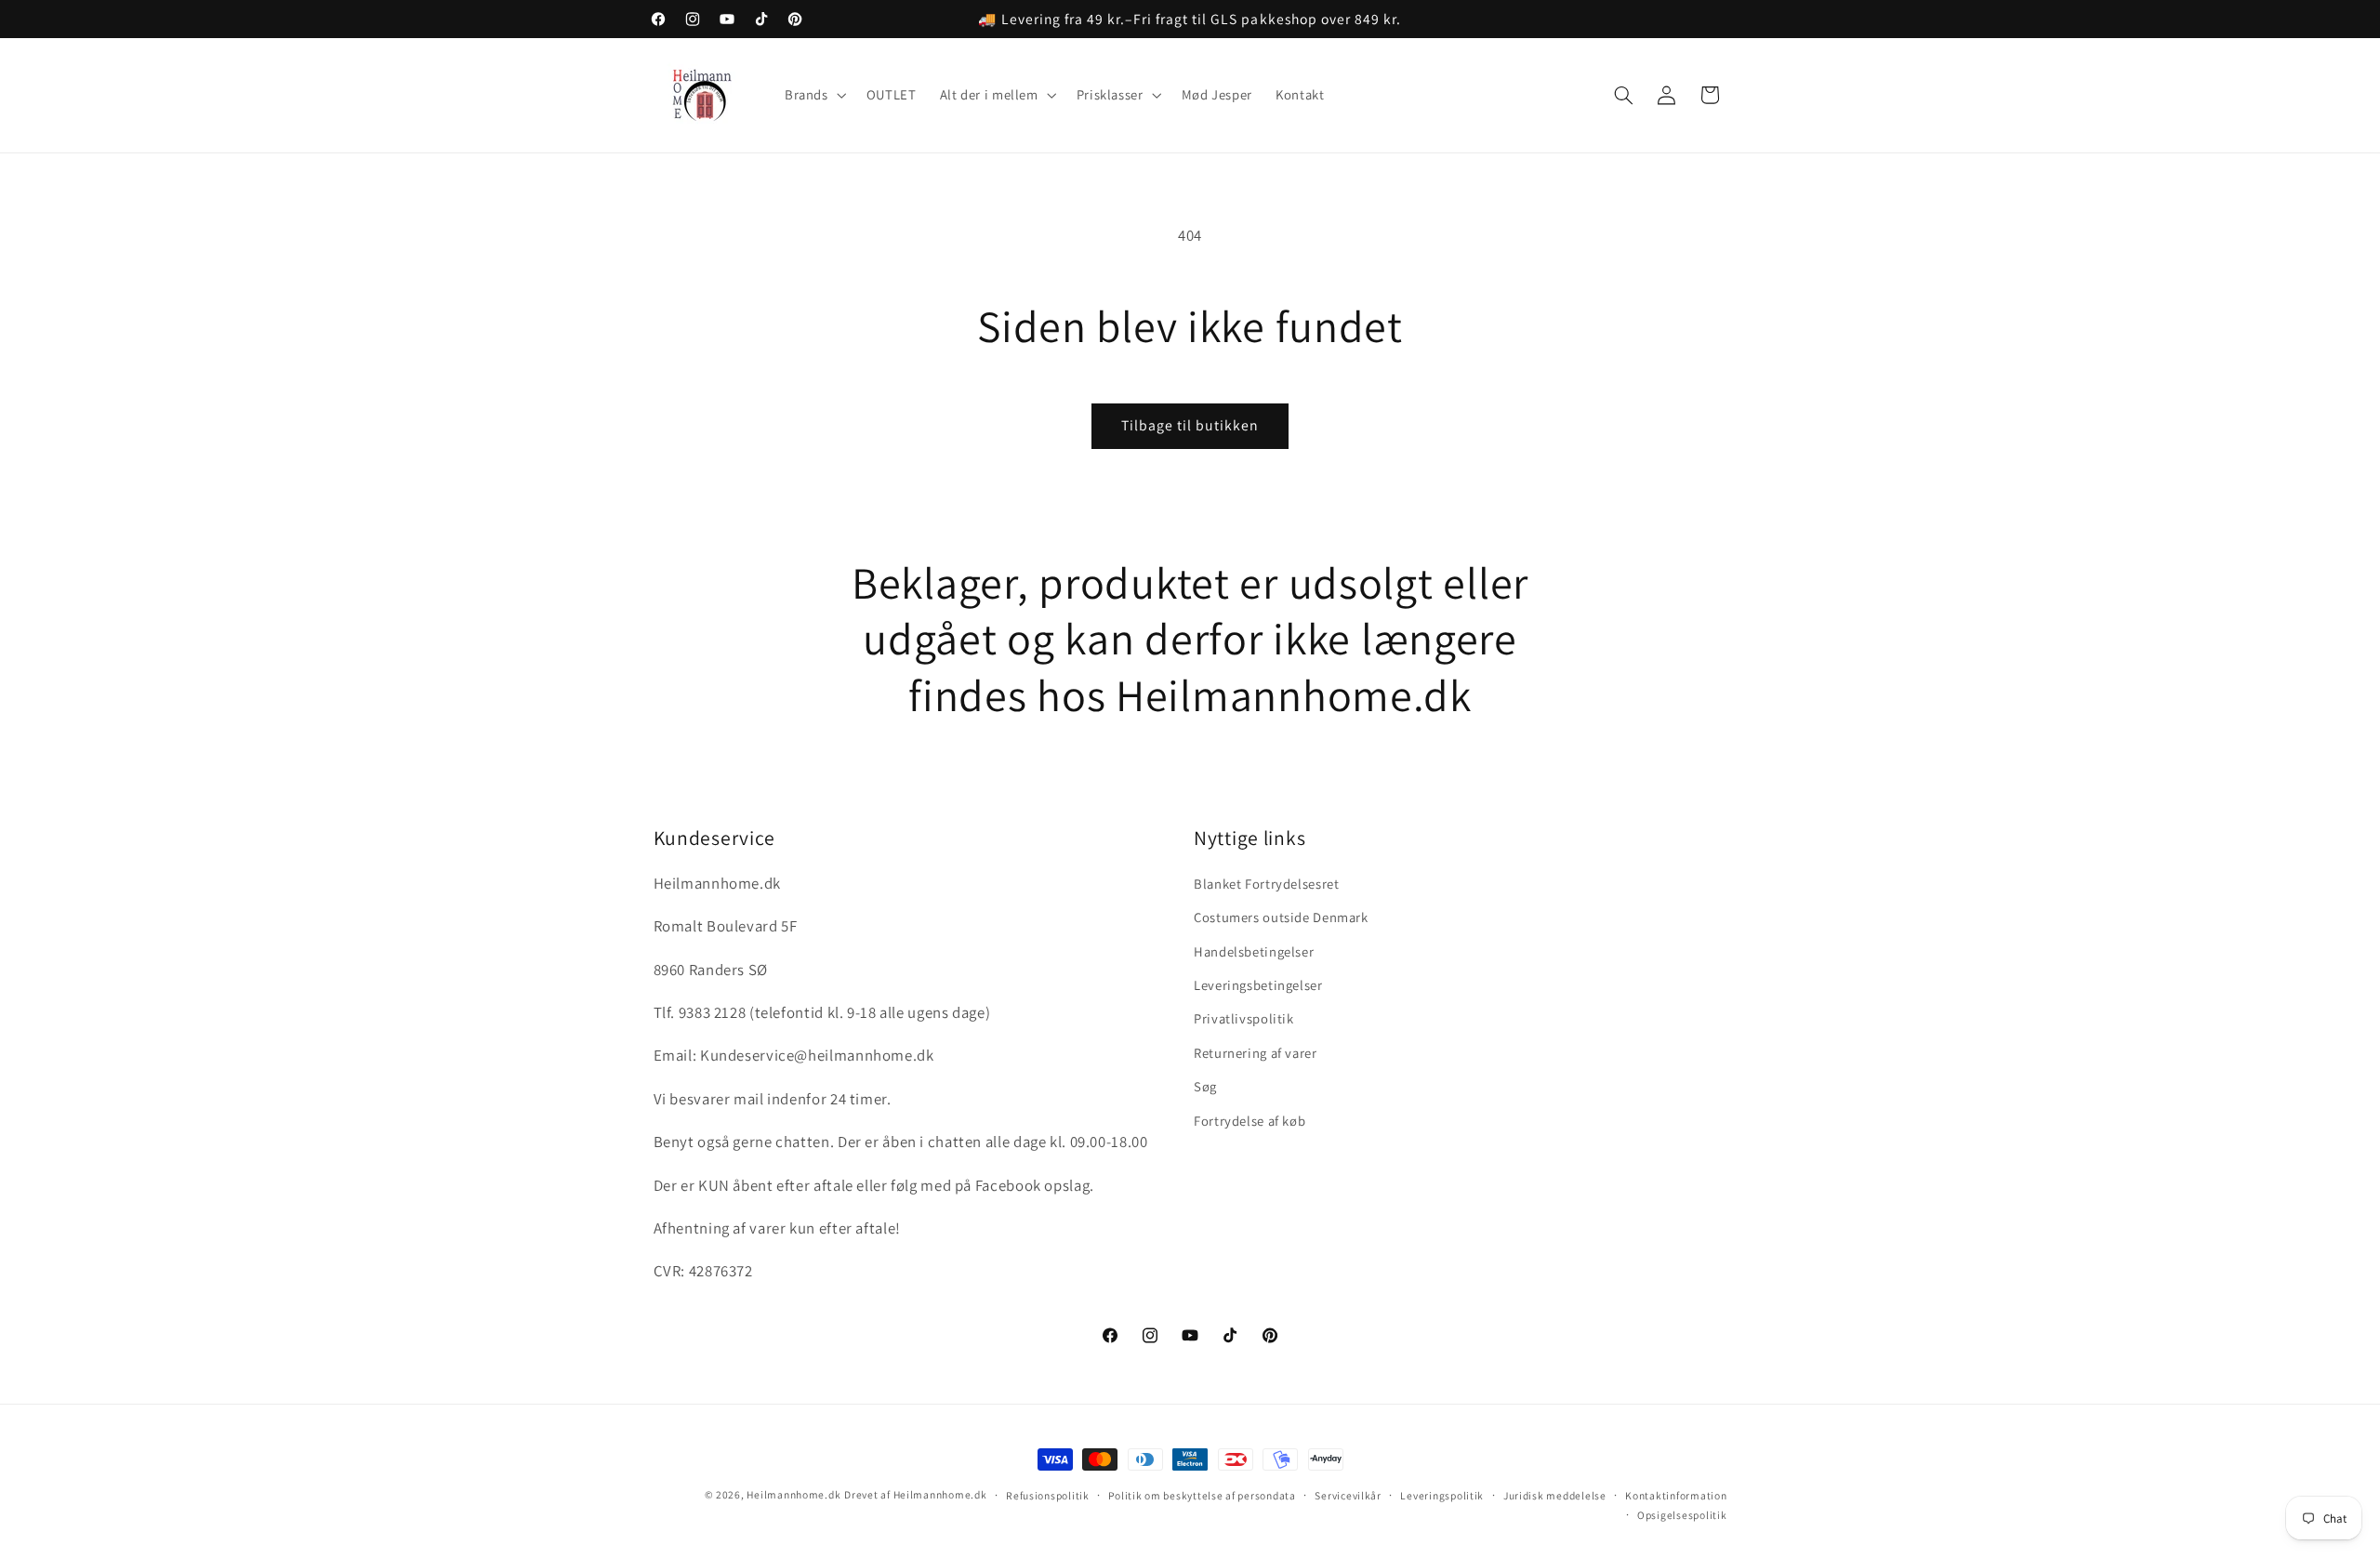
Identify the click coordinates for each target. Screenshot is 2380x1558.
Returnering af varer (1256, 1053)
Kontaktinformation (1676, 1495)
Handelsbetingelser (1254, 951)
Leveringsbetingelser (1258, 985)
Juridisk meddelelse (1555, 1495)
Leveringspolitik (1442, 1495)
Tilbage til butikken (1190, 425)
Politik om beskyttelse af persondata (1202, 1495)
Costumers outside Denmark (1281, 917)
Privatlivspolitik (1244, 1018)
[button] (813, 96)
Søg (1205, 1086)
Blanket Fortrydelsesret (1267, 884)
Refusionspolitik (1048, 1495)
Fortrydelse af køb (1249, 1121)
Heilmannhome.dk (793, 1494)
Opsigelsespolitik (1682, 1515)
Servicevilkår (1348, 1495)
